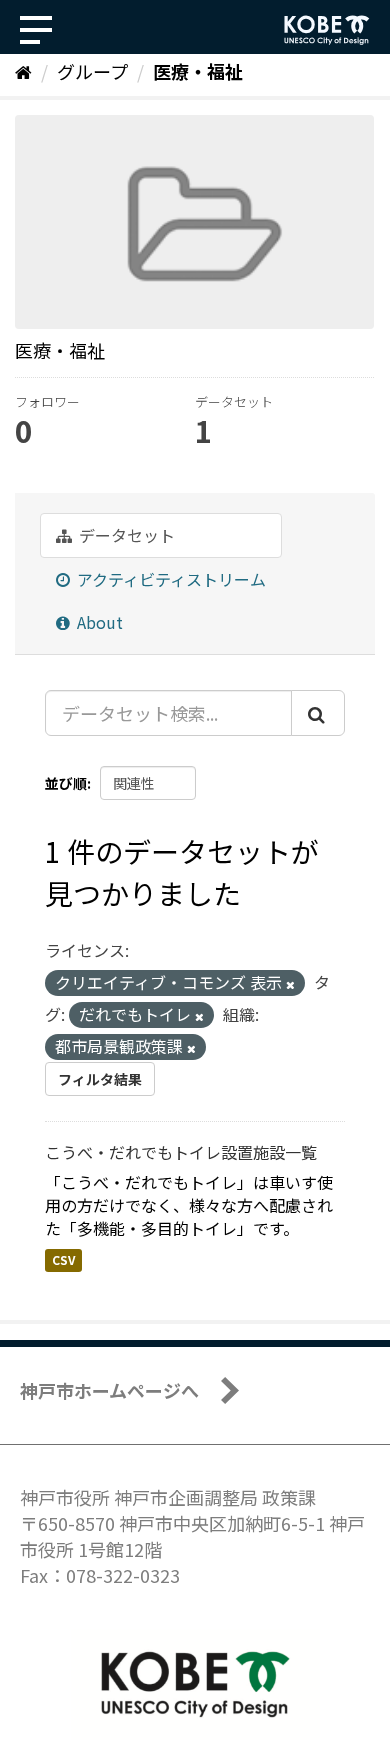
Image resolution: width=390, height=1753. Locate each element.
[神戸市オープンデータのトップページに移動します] (327, 30)
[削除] (290, 984)
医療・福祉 (198, 71)
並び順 (66, 783)
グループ (92, 71)
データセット (125, 535)
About (98, 622)
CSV (63, 1260)
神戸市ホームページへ (109, 1390)
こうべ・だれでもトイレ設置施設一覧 (181, 1152)
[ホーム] (23, 71)
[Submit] (318, 713)
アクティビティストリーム (169, 579)
